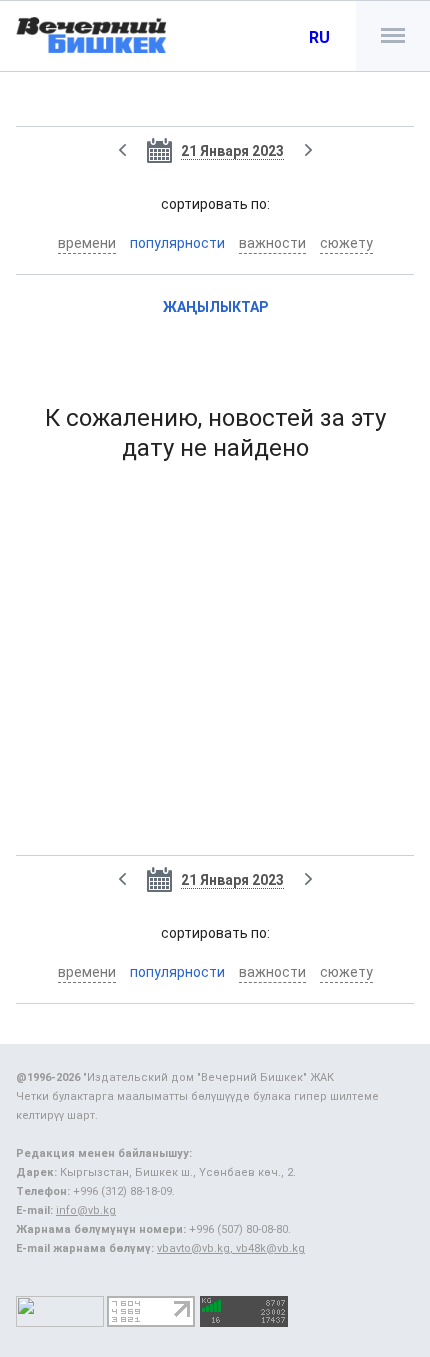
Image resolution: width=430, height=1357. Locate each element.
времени (87, 243)
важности (272, 243)
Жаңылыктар (215, 307)
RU (319, 37)
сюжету (346, 243)
